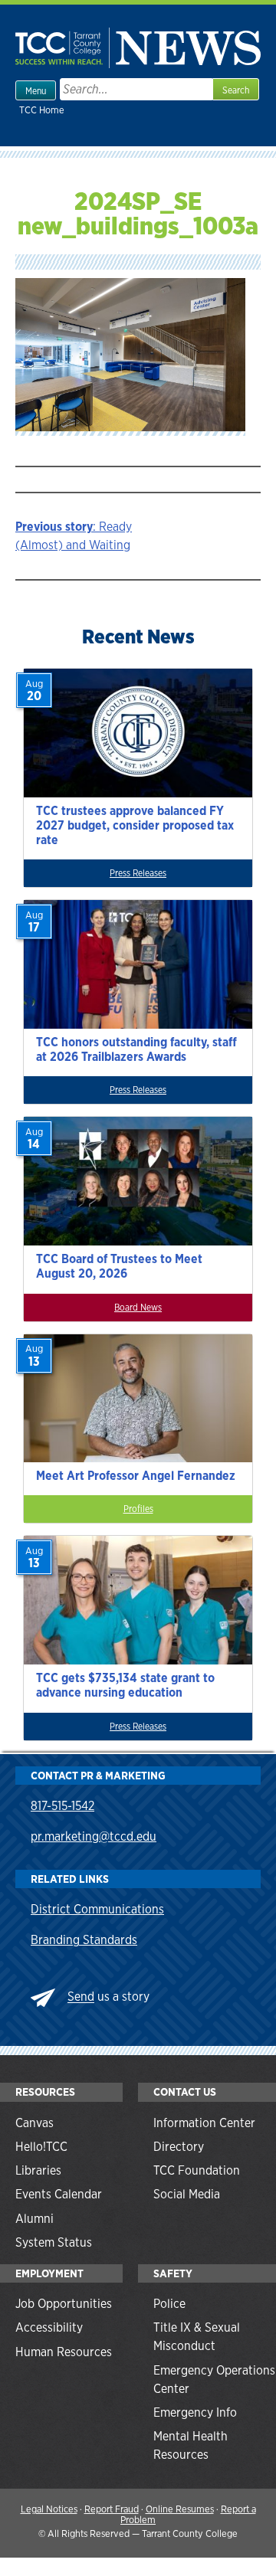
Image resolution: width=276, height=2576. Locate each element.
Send (81, 1997)
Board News (138, 1308)
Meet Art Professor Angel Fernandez (136, 1476)
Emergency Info (195, 2412)
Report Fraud (112, 2509)
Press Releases (138, 873)
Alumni (34, 2219)
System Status (54, 2242)
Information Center (204, 2123)
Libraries (38, 2170)
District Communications (97, 1909)
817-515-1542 (62, 1806)
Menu (36, 91)
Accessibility (49, 2327)
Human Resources (64, 2352)
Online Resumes (180, 2509)
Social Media (187, 2194)
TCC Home (42, 110)
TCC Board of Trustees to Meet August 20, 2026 (119, 1266)
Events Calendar (59, 2194)
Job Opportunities (64, 2304)
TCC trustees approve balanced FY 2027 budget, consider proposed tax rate (135, 825)
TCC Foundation (197, 2170)
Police (169, 2304)
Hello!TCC (41, 2147)
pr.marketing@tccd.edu (94, 1836)
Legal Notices (49, 2509)
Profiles (138, 1509)
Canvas (34, 2123)
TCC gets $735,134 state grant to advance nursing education (125, 1685)
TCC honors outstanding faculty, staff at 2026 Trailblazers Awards (136, 1049)
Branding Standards (84, 1940)
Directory (179, 2147)
